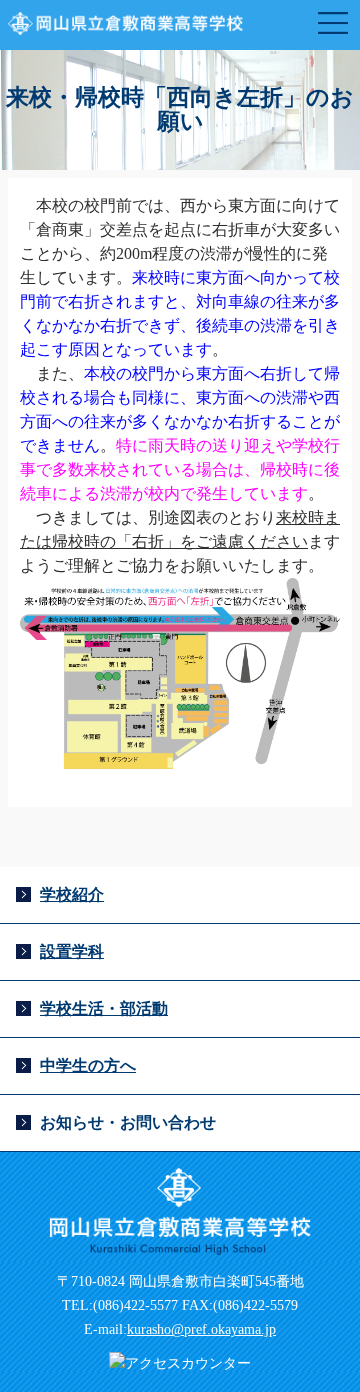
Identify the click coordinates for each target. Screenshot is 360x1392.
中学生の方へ (88, 1065)
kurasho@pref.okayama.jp (201, 1329)
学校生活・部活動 (104, 1008)
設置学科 (72, 951)
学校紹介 (72, 894)
